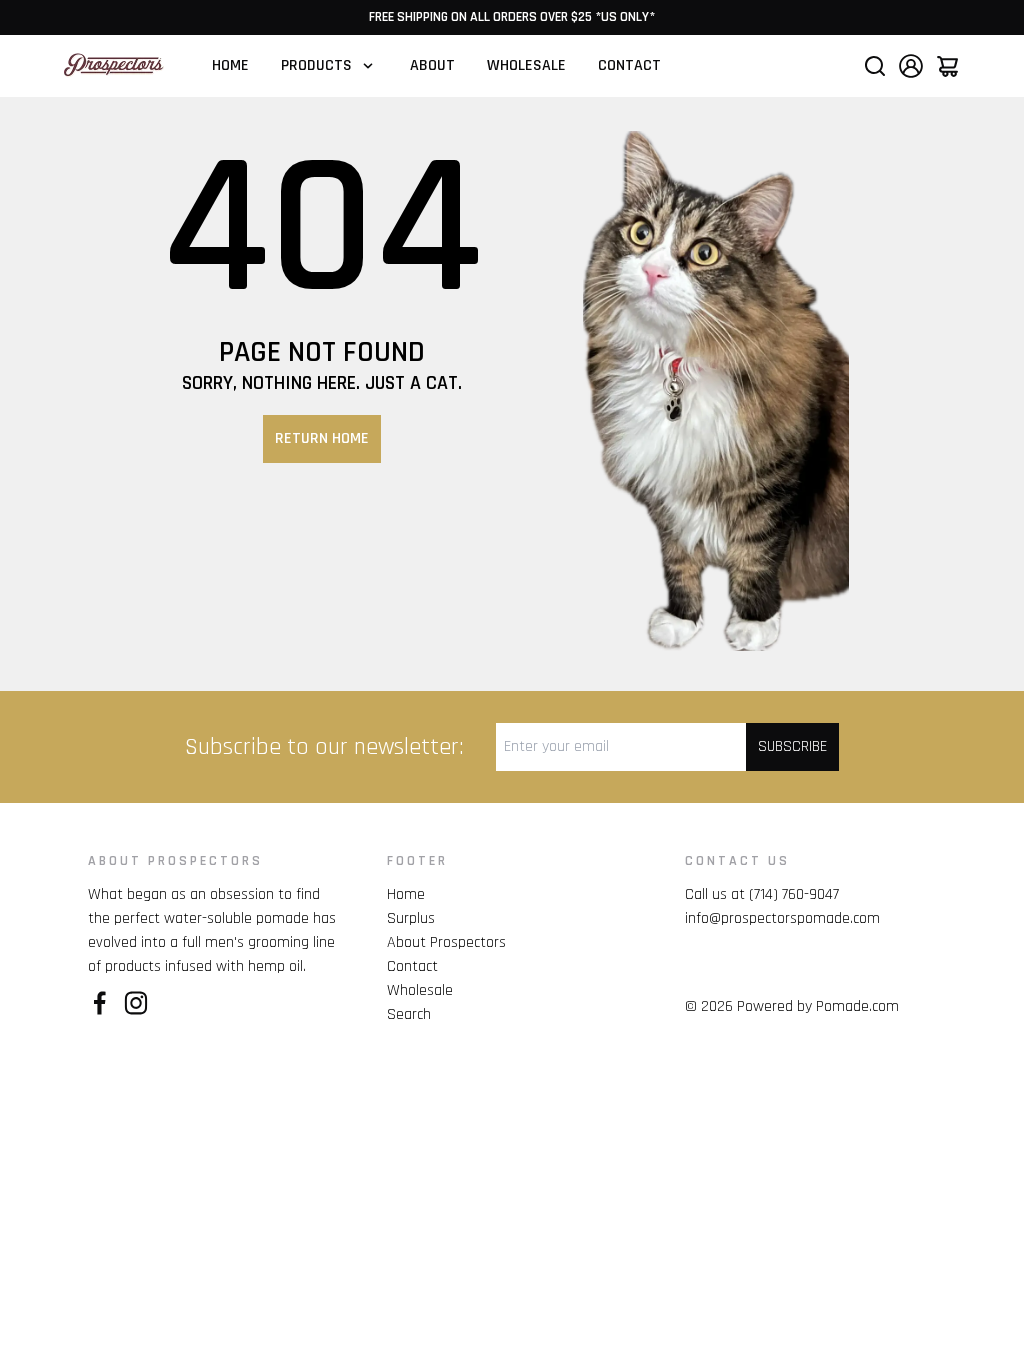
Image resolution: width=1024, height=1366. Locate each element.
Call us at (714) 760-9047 (762, 894)
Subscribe (792, 746)
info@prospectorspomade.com (782, 918)
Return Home (322, 438)
